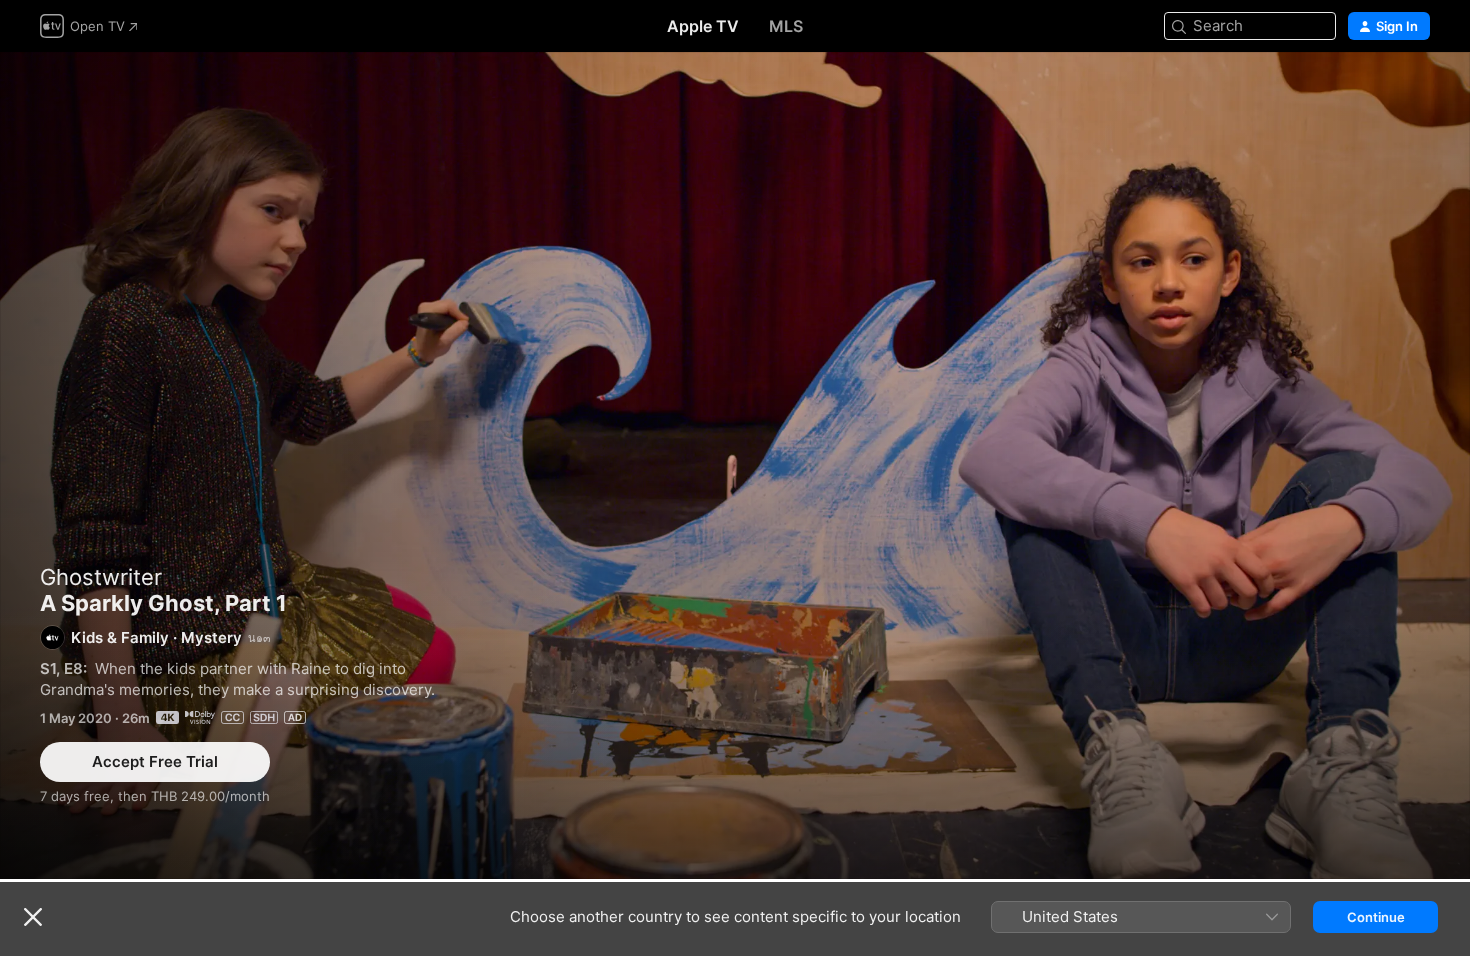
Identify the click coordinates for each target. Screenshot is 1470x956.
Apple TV (703, 26)
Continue (1376, 917)
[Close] (33, 917)
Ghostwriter (101, 577)
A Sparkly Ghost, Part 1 (735, 465)
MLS (786, 26)
